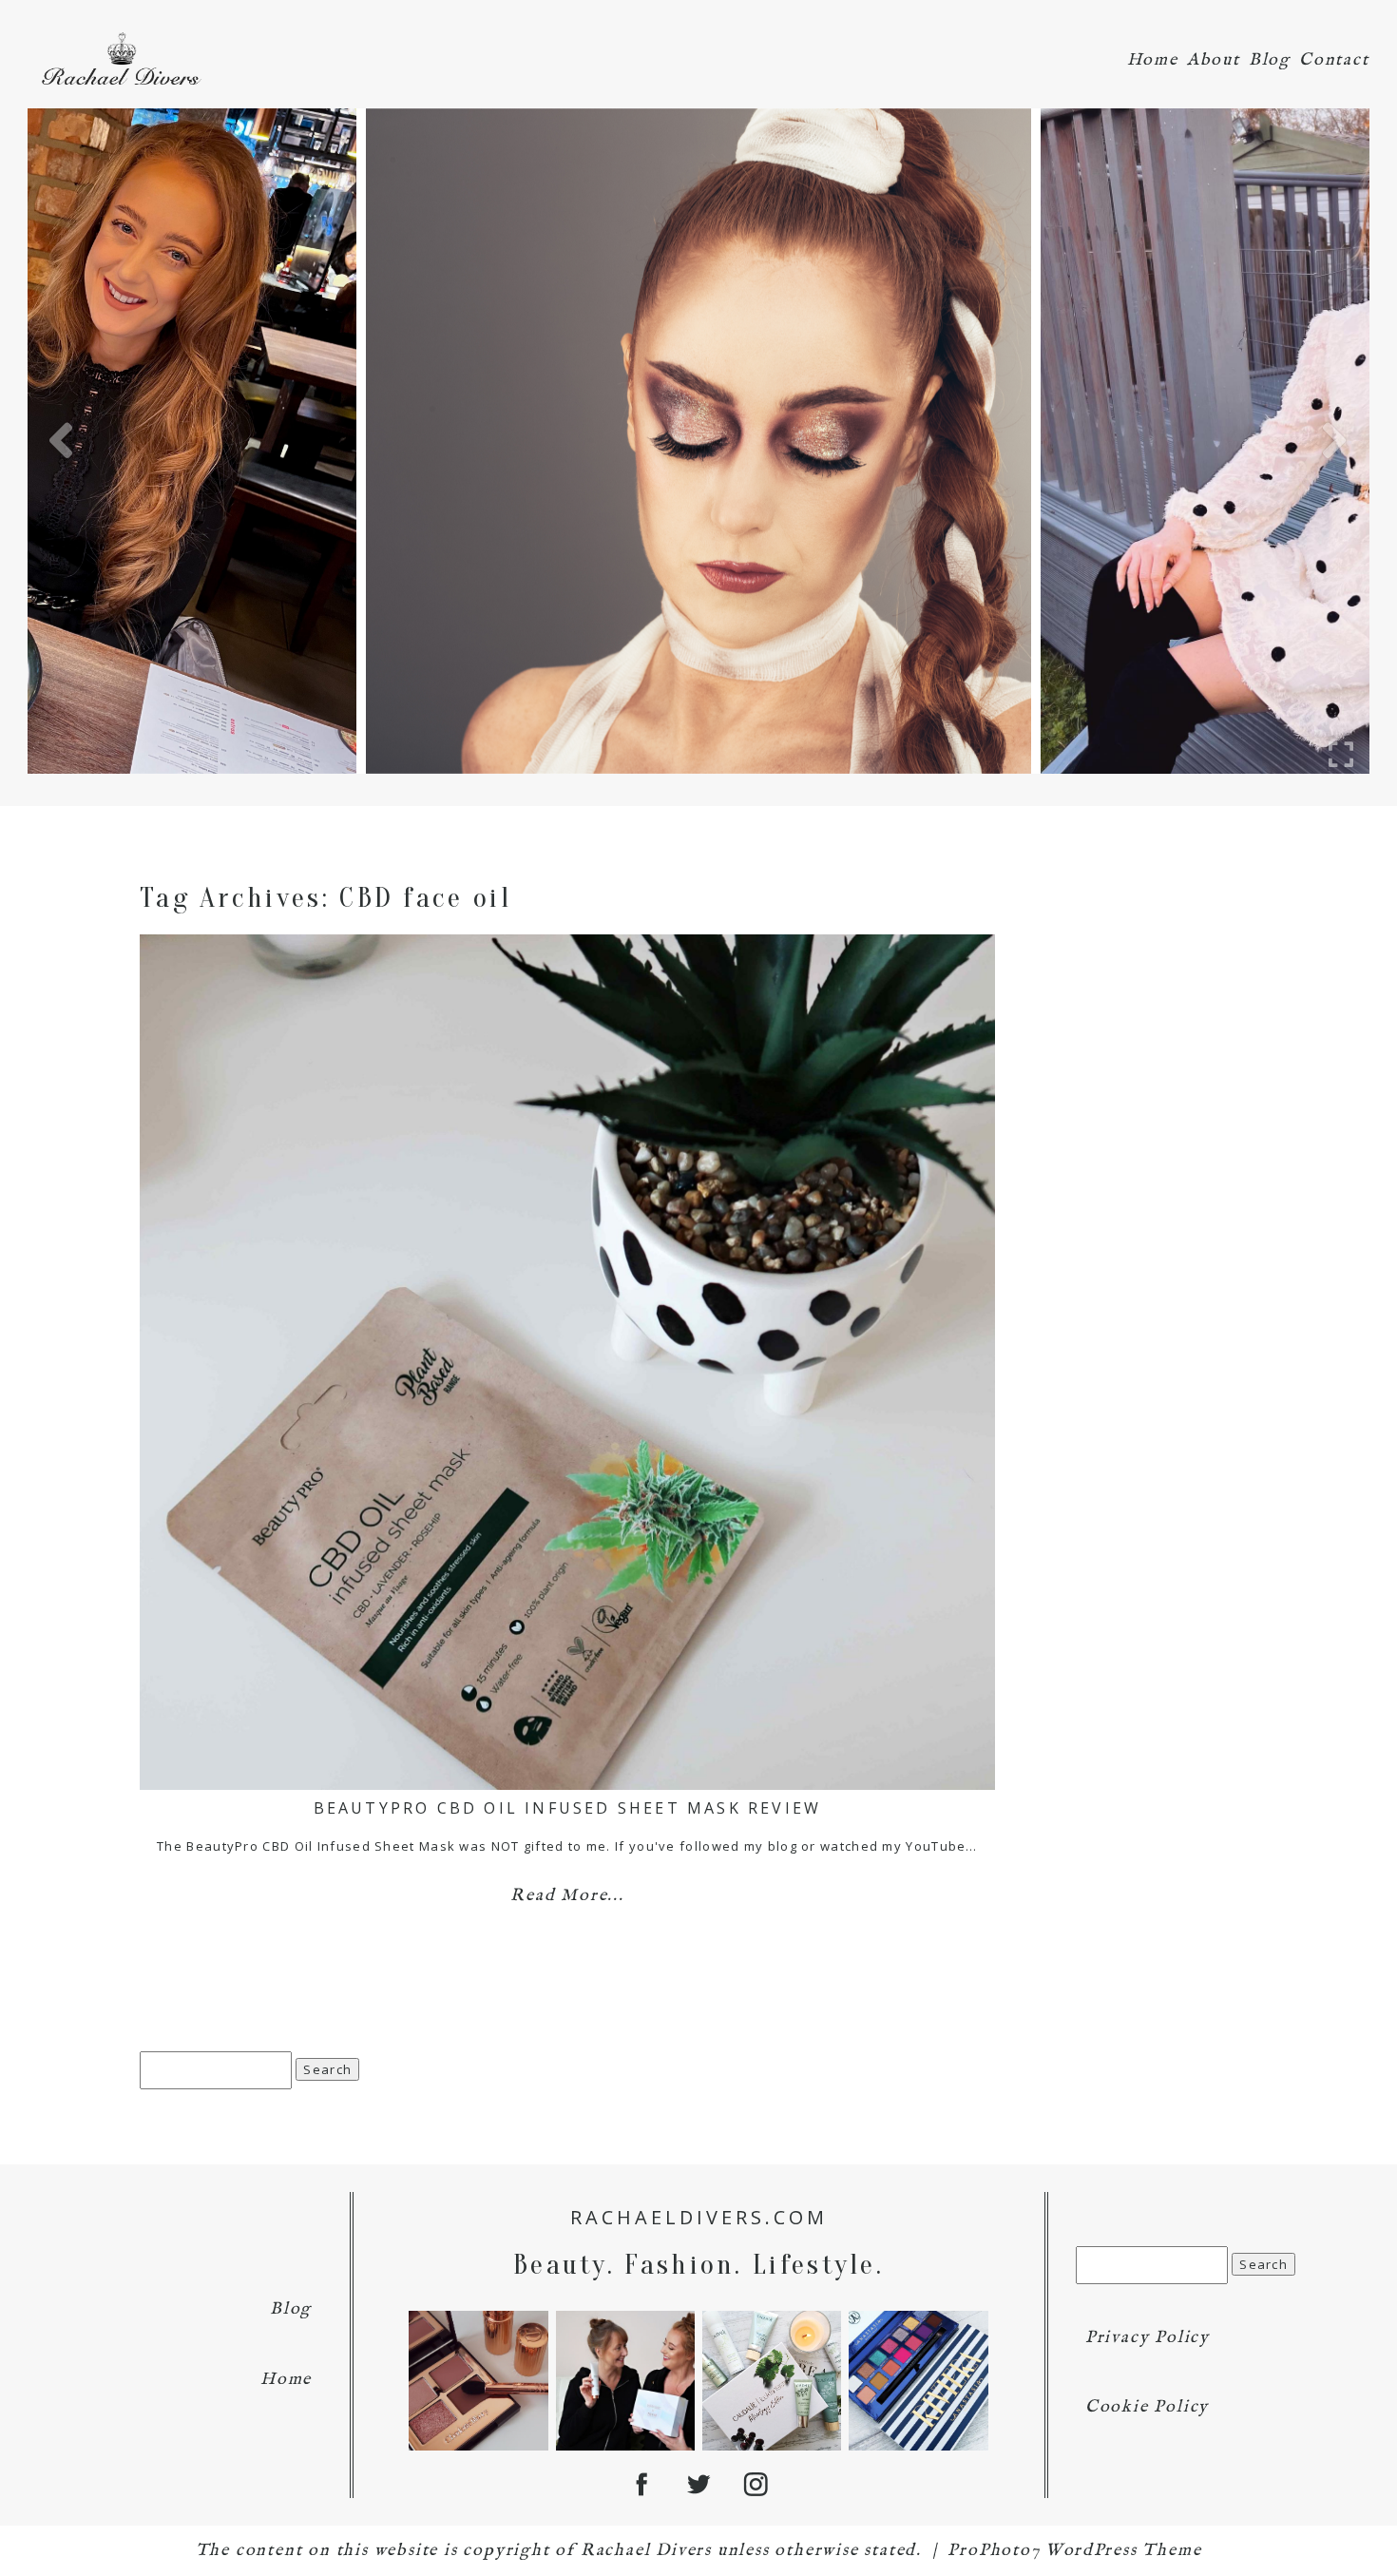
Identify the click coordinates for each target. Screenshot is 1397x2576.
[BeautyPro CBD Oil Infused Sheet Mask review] (567, 1362)
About (1214, 60)
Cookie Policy (1147, 2407)
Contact (1334, 60)
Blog (1270, 60)
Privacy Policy (1148, 2338)
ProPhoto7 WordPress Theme (1074, 2551)
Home (1153, 60)
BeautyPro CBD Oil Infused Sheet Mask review (568, 1808)
